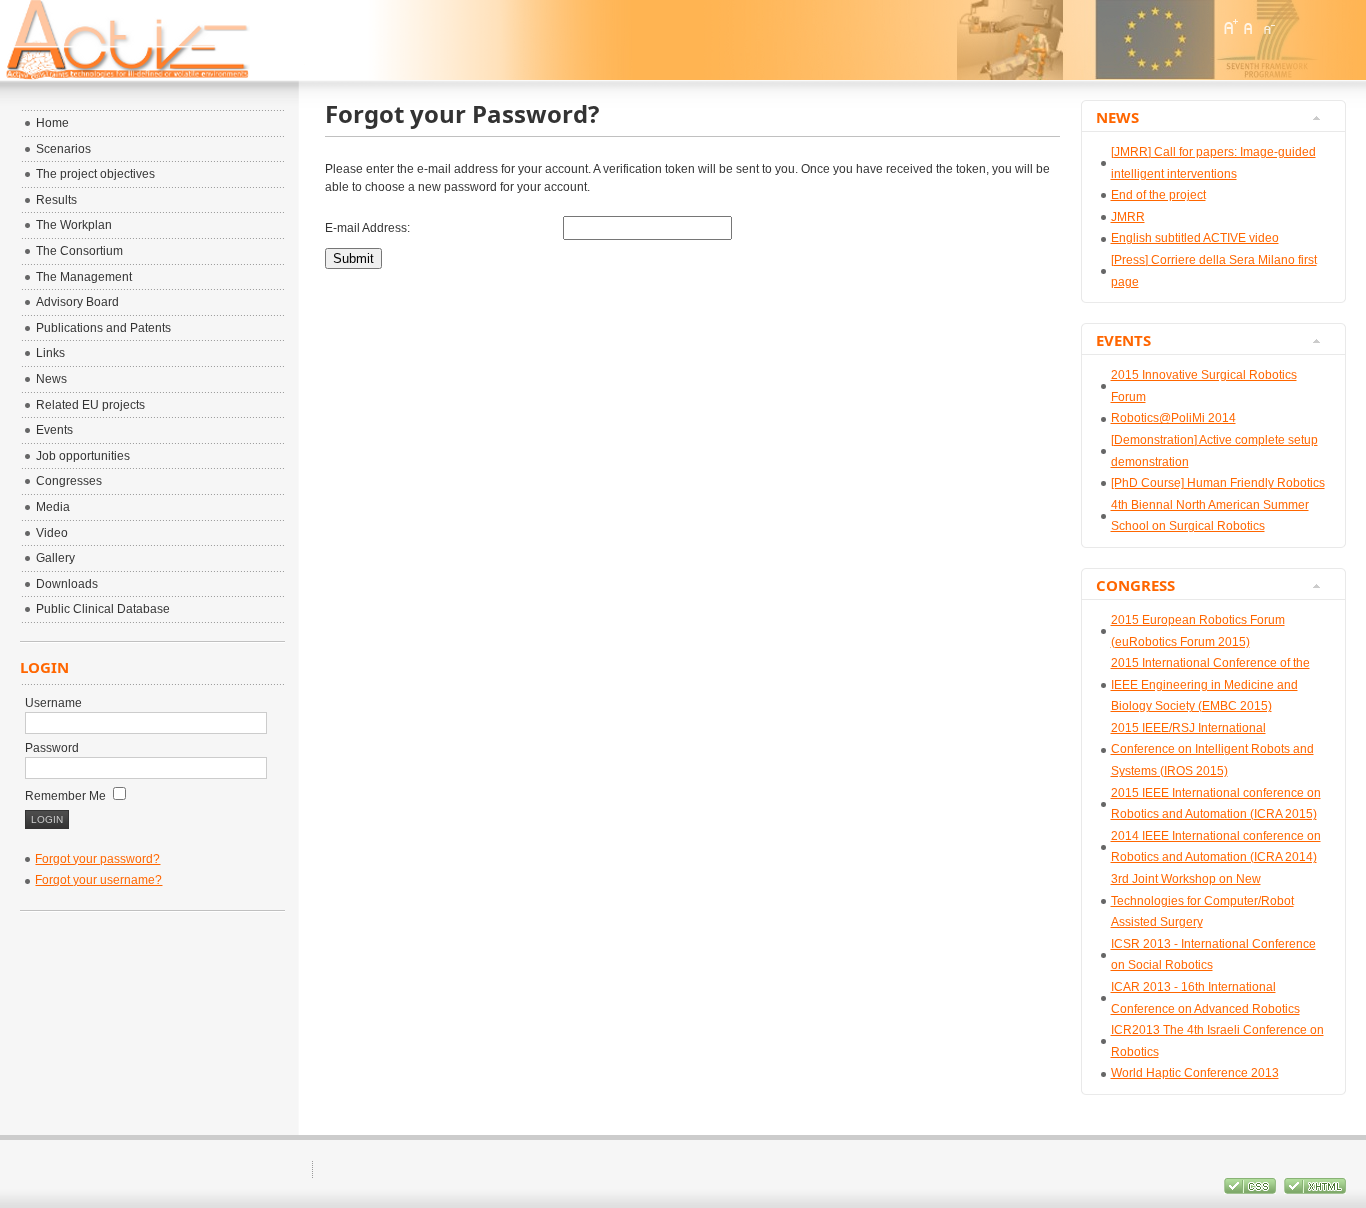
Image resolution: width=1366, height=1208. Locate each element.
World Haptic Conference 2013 (1195, 1073)
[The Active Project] (215, 40)
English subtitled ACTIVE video (1195, 238)
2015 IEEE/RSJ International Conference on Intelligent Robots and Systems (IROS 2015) (1212, 749)
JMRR (1128, 217)
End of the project (1158, 195)
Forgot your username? (98, 880)
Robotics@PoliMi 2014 (1173, 418)
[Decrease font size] (1268, 27)
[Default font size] (1249, 27)
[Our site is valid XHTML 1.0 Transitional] (1315, 1190)
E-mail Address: (367, 228)
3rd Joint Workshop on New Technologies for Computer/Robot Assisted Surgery (1202, 900)
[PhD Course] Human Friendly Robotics (1218, 483)
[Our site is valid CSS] (1251, 1190)
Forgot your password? (97, 859)
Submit (353, 258)
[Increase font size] (1230, 27)
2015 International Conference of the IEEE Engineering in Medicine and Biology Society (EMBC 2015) (1210, 684)
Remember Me (67, 796)
